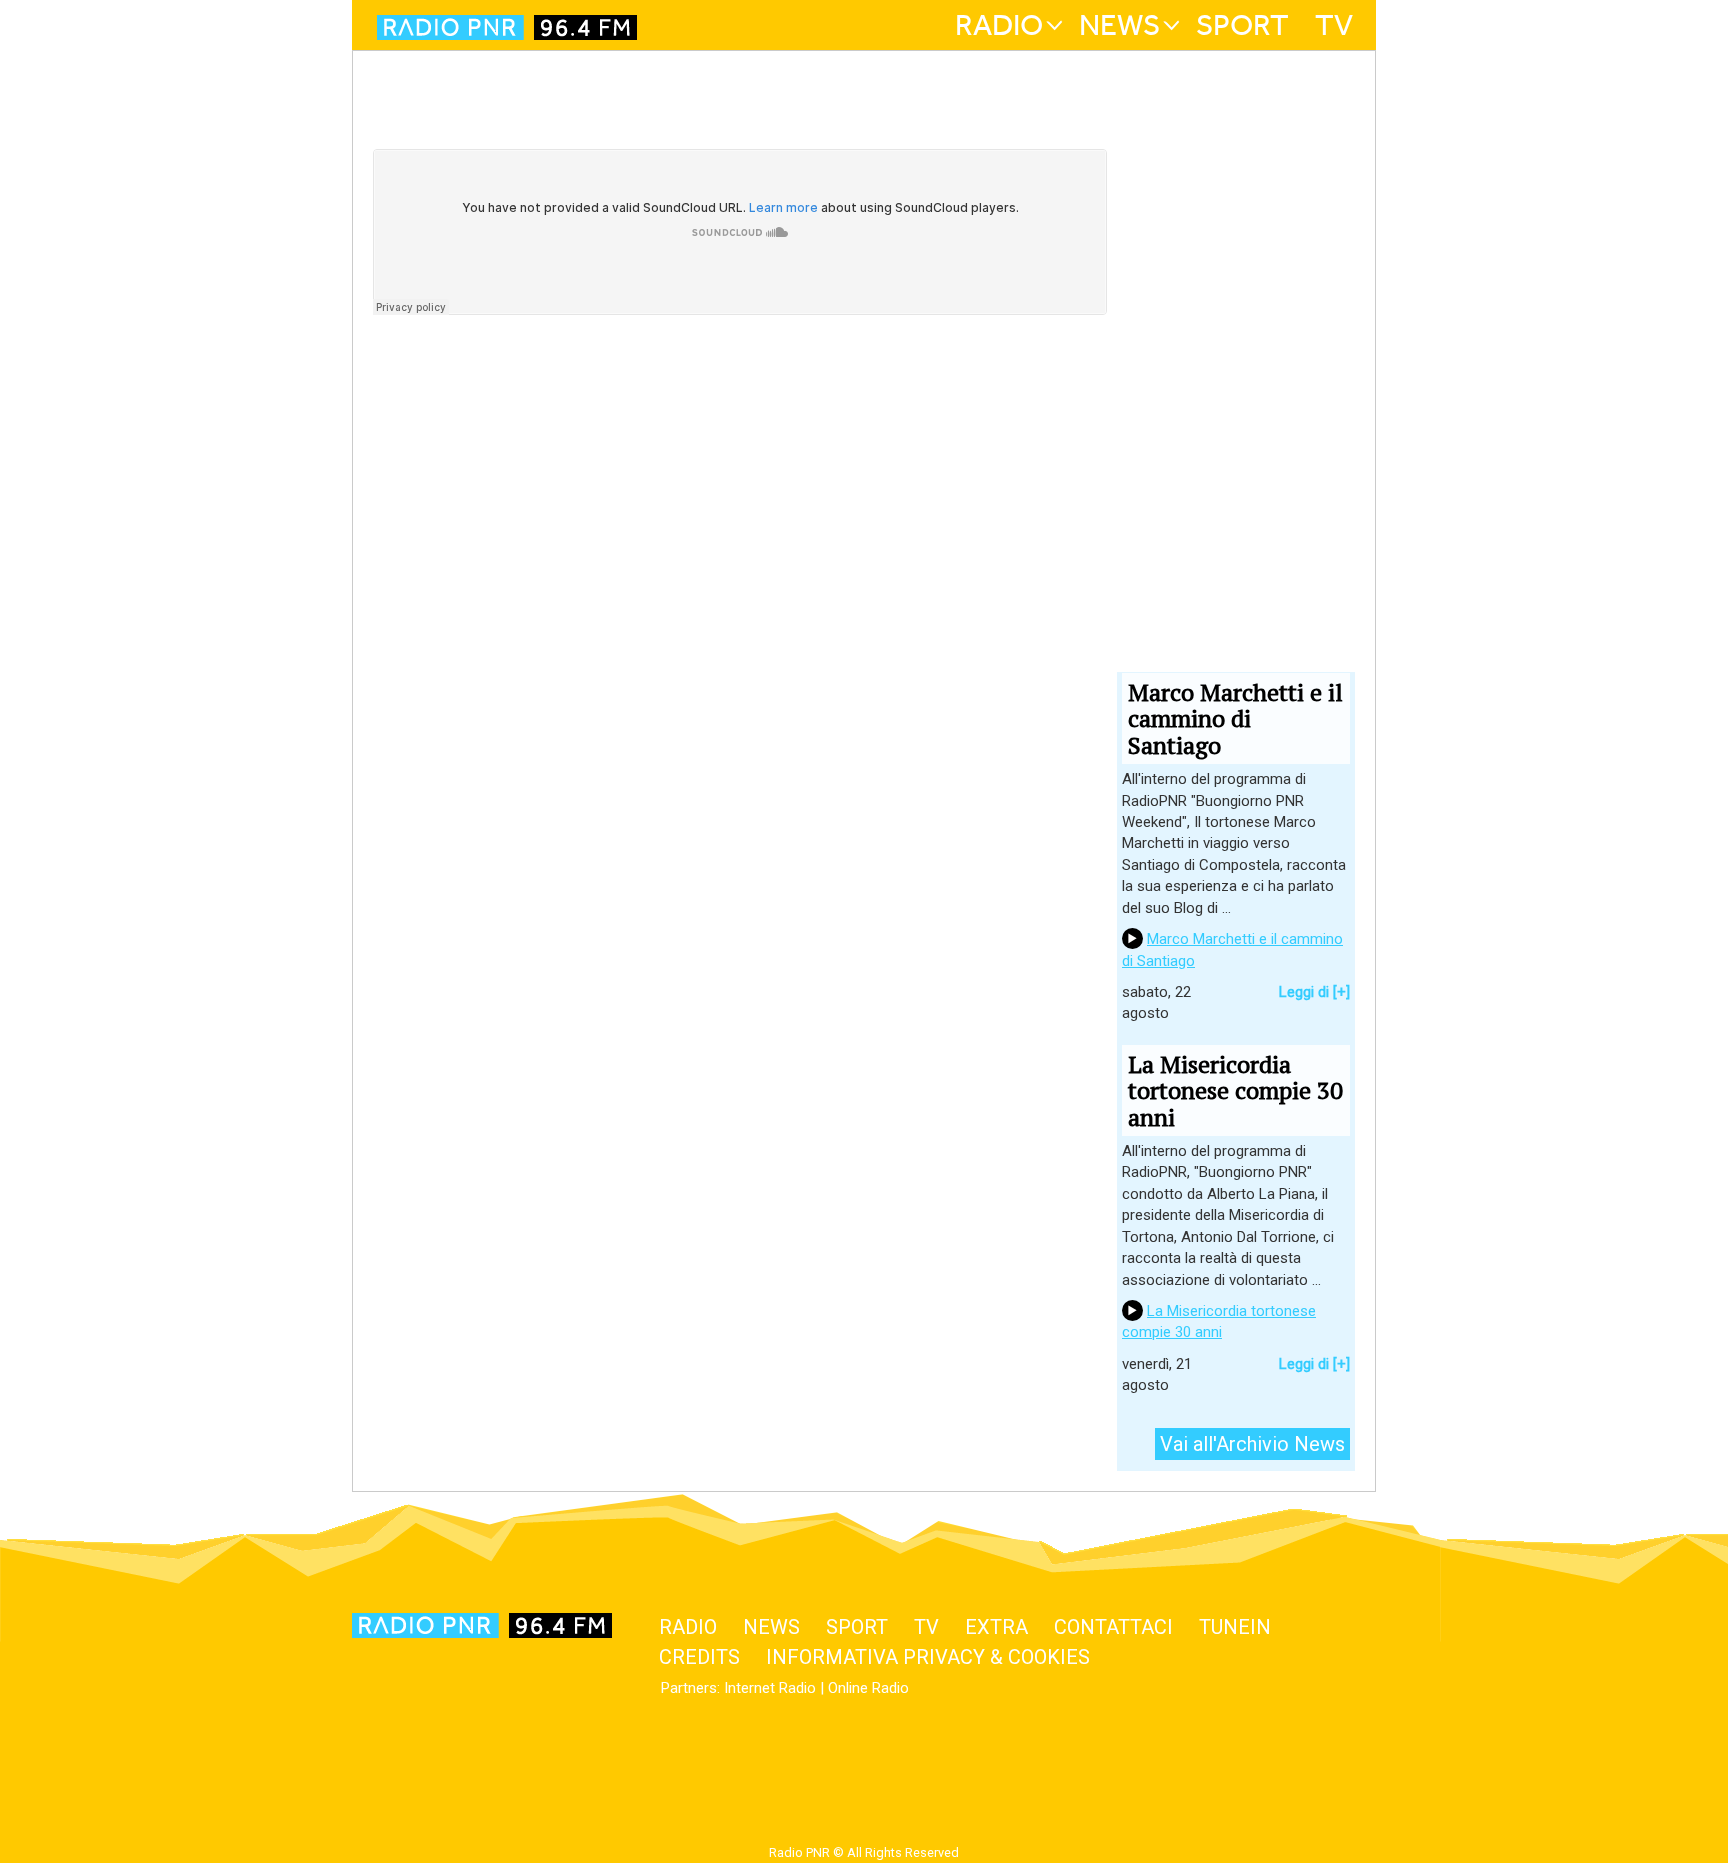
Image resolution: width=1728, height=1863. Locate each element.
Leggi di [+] (1314, 992)
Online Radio (868, 1688)
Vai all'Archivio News (1252, 1444)
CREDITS (699, 1657)
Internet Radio (770, 1688)
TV (1334, 25)
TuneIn (1235, 1627)
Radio (999, 25)
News (1119, 25)
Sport (1242, 25)
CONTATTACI (1113, 1627)
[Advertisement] (740, 609)
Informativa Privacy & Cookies (928, 1657)
